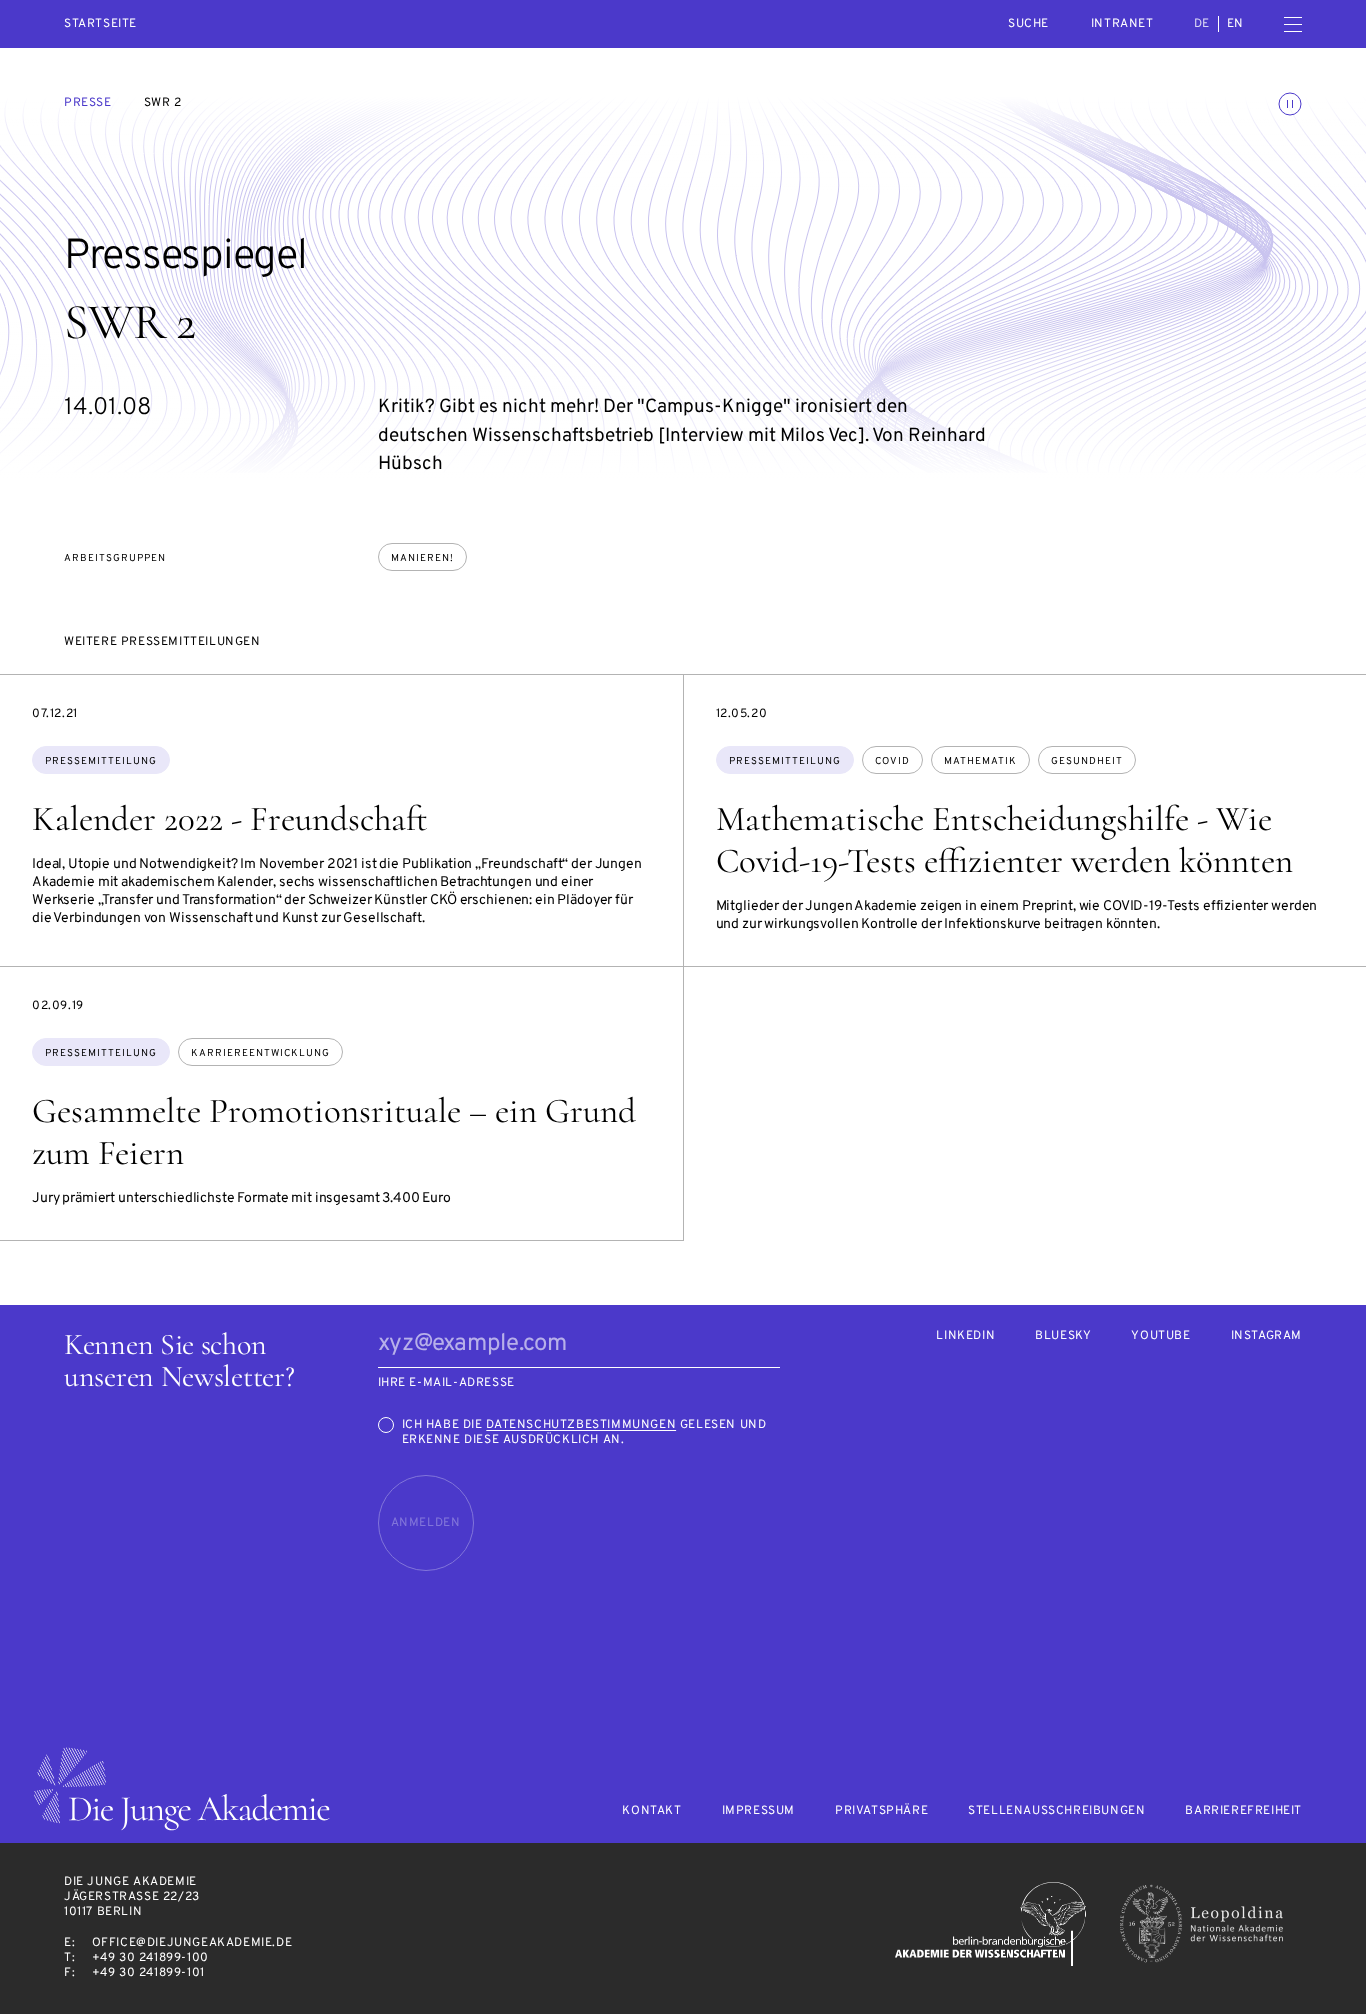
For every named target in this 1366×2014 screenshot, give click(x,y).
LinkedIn (965, 1336)
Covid (892, 761)
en (1235, 24)
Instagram (1266, 1336)
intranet (1122, 24)
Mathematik (980, 761)
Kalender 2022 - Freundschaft (230, 819)
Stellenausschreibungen (1056, 1811)
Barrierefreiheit (1243, 1811)
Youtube (1160, 1336)
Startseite (100, 24)
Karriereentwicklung (260, 1053)
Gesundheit (1087, 761)
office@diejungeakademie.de (192, 1943)
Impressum (758, 1811)
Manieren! (422, 558)
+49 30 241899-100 (150, 1958)
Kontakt (651, 1811)
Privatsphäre (881, 1811)
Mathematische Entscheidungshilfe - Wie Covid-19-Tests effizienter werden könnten (1004, 840)
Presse (88, 103)
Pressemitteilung (101, 761)
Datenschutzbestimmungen (581, 1425)
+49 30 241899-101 (148, 1973)
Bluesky (1063, 1336)
